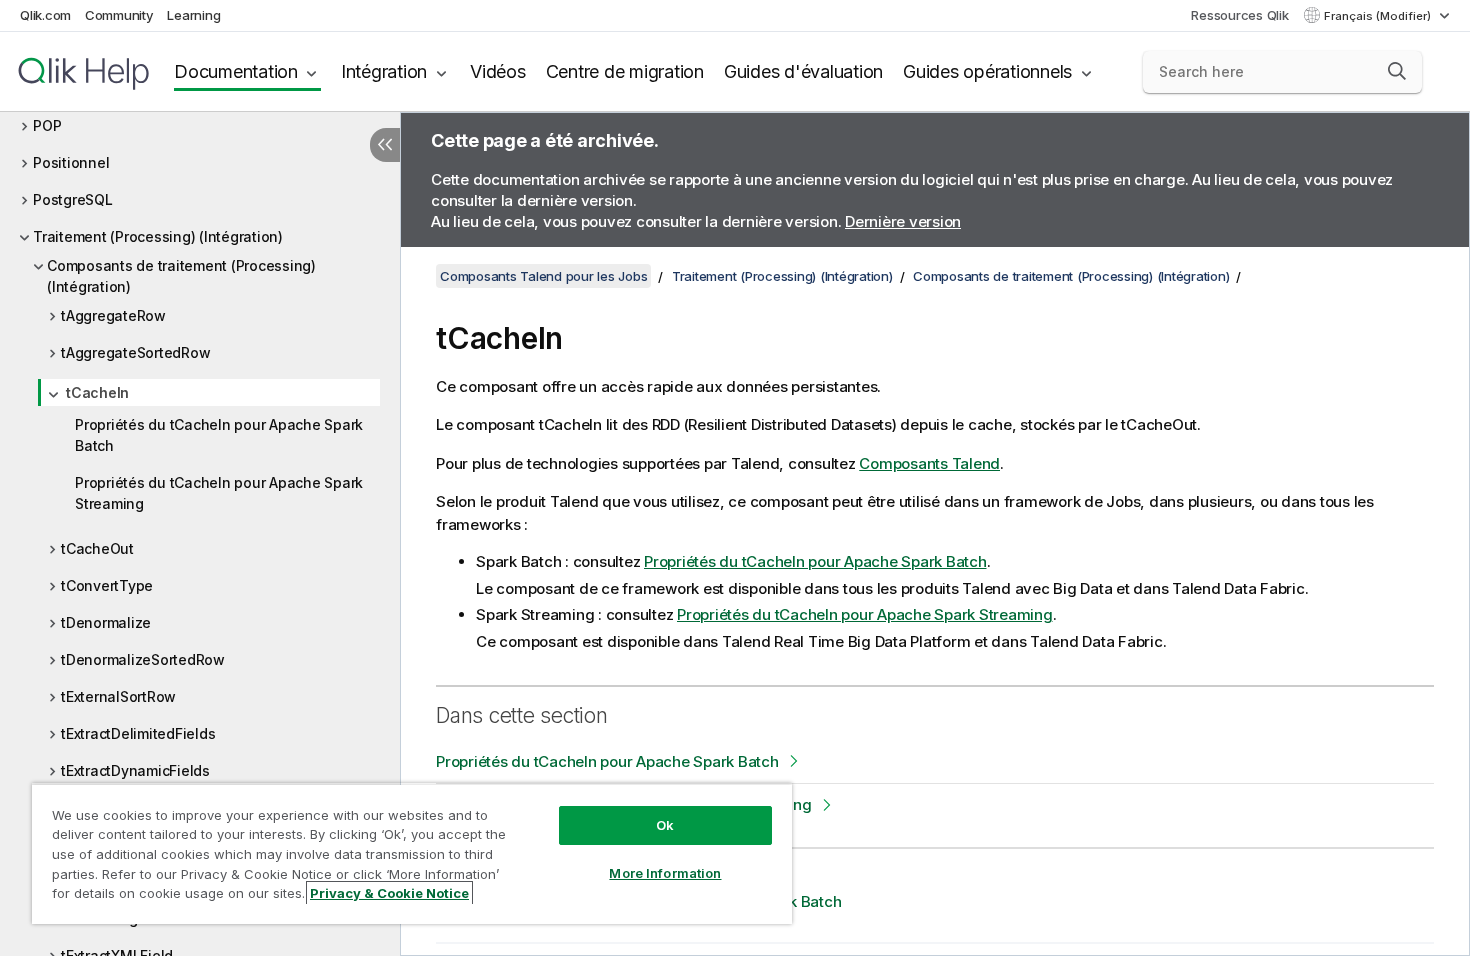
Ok (665, 825)
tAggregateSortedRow (135, 352)
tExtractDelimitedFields (138, 733)
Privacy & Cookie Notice (389, 893)
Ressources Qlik (1239, 15)
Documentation (236, 71)
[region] (412, 853)
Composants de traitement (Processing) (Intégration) (181, 276)
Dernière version (903, 221)
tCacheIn (97, 392)
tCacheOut (97, 548)
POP (47, 125)
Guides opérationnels (987, 71)
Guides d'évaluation (803, 71)
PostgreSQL (73, 199)
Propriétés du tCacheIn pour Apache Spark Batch (219, 435)
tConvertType (107, 585)
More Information (665, 873)
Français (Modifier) (1379, 16)
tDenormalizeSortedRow (143, 659)
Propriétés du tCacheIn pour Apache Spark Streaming (219, 493)
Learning (193, 15)
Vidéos (498, 71)
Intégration (384, 71)
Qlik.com (45, 15)
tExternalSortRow (118, 696)
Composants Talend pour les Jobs (543, 276)
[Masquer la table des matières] (385, 145)
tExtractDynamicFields (135, 770)
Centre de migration (625, 71)
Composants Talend (929, 463)
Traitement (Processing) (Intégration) (158, 236)
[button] (1397, 71)
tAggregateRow (113, 315)
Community (119, 15)
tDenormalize (106, 622)
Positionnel (71, 162)
